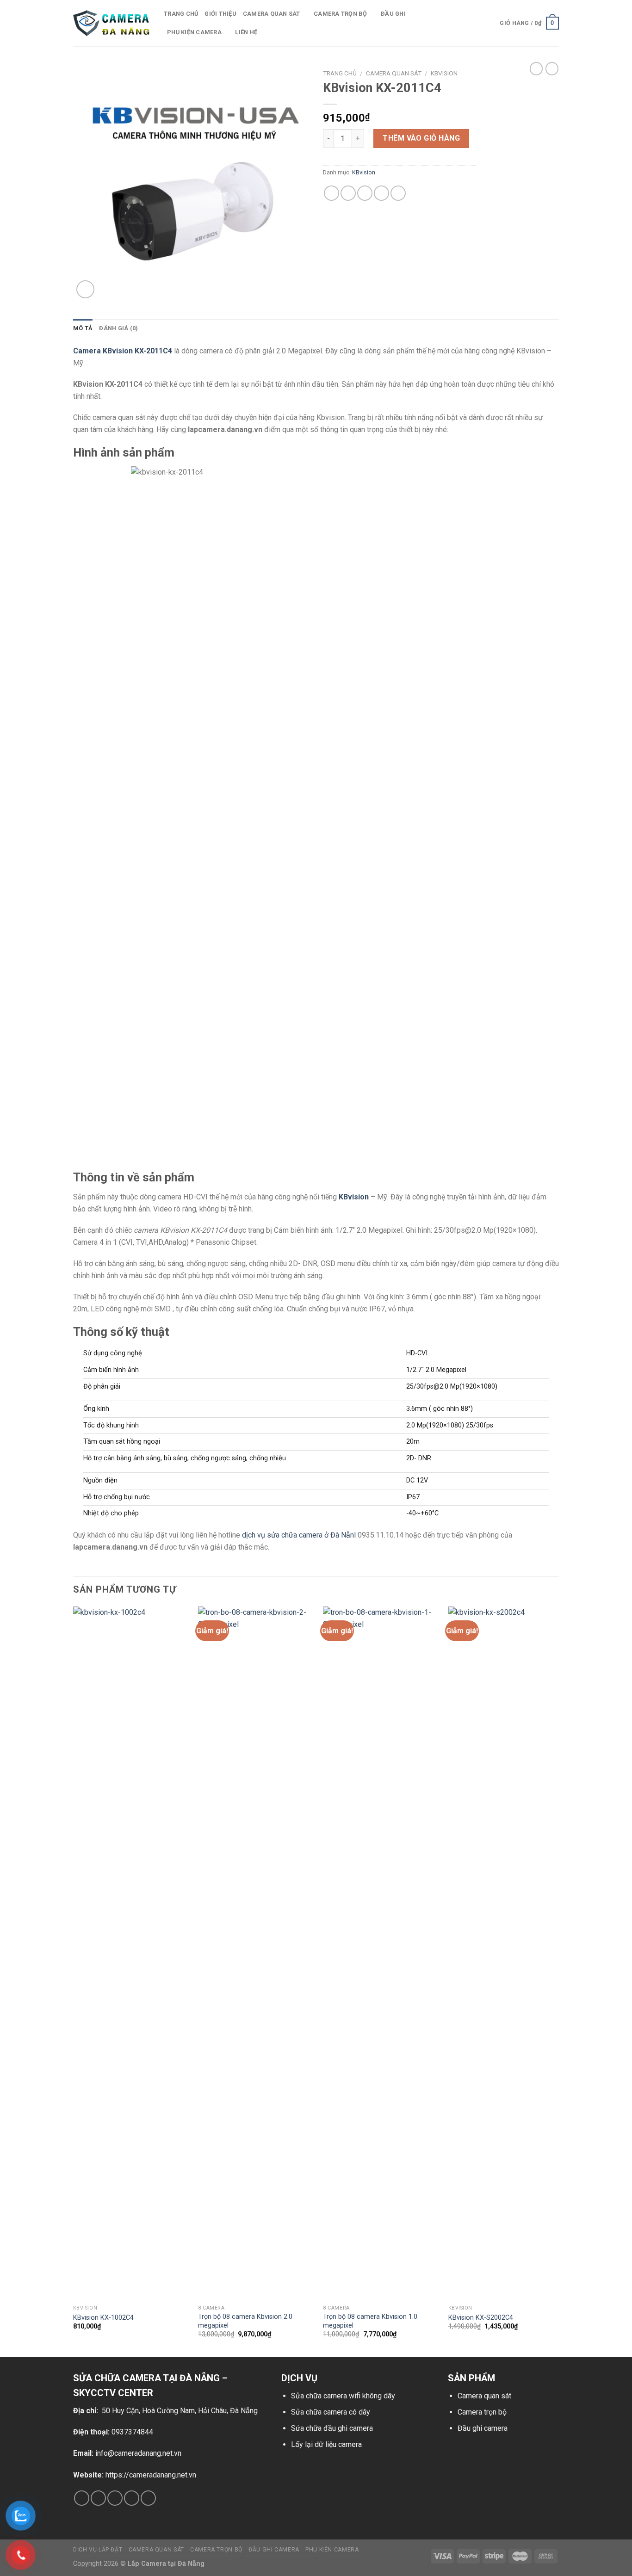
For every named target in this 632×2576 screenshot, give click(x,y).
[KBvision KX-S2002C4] (505, 1953)
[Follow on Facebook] (82, 2498)
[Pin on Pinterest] (381, 193)
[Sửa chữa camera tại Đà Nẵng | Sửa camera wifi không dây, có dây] (112, 23)
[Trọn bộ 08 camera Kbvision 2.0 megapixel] (255, 1953)
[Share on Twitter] (348, 193)
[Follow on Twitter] (115, 2498)
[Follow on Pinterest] (148, 2498)
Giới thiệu (220, 14)
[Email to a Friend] (365, 193)
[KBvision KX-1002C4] (130, 1953)
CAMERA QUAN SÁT (272, 14)
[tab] (83, 328)
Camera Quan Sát (394, 73)
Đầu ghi (393, 14)
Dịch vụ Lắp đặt (98, 2550)
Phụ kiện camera (194, 32)
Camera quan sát (484, 2396)
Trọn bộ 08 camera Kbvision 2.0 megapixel (245, 2321)
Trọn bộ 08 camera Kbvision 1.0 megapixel (370, 2321)
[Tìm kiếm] (482, 23)
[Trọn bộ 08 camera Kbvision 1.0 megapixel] (380, 1953)
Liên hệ (246, 32)
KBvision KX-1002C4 (103, 2318)
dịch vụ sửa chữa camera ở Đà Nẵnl (299, 1535)
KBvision (444, 73)
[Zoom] (85, 289)
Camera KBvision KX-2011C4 (123, 351)
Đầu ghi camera (483, 2428)
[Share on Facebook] (331, 193)
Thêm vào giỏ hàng (421, 138)
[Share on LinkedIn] (398, 193)
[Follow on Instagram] (98, 2498)
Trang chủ (181, 14)
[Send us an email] (132, 2498)
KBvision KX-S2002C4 (481, 2318)
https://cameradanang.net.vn (151, 2475)
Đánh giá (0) (118, 328)
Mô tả (83, 328)
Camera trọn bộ (341, 14)
